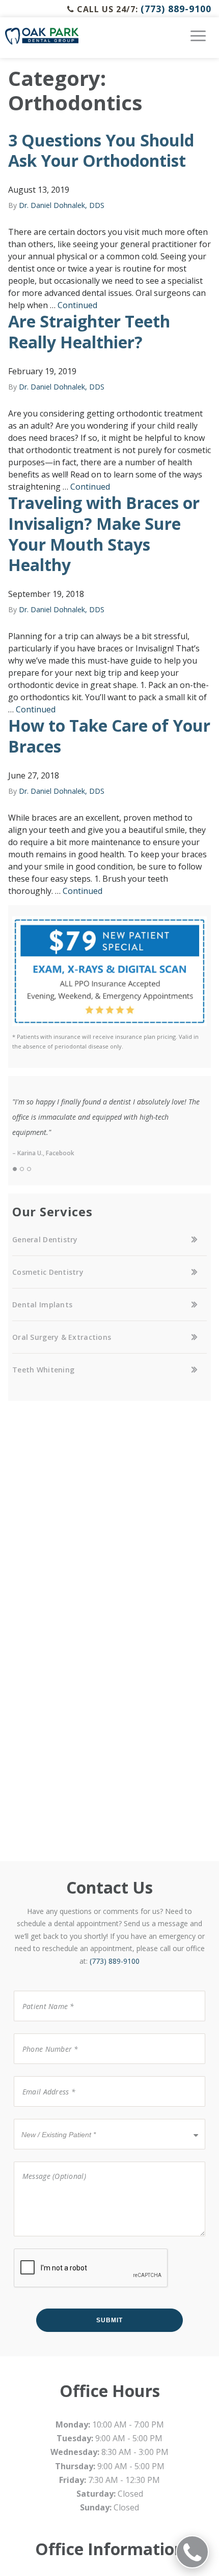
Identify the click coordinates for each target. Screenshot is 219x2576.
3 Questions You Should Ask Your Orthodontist (101, 151)
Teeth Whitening (43, 1370)
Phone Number (44, 2033)
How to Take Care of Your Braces (109, 736)
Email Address (42, 2075)
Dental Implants (42, 1305)
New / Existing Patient (56, 2118)
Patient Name (42, 1990)
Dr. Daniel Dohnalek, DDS (62, 205)
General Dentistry (45, 1239)
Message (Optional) (47, 2161)
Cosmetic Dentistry (48, 1272)
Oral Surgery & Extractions (62, 1337)
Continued (77, 305)
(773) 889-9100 (176, 9)
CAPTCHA (31, 2248)
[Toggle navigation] (198, 40)
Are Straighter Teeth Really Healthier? (89, 332)
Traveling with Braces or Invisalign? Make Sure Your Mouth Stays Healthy (104, 534)
